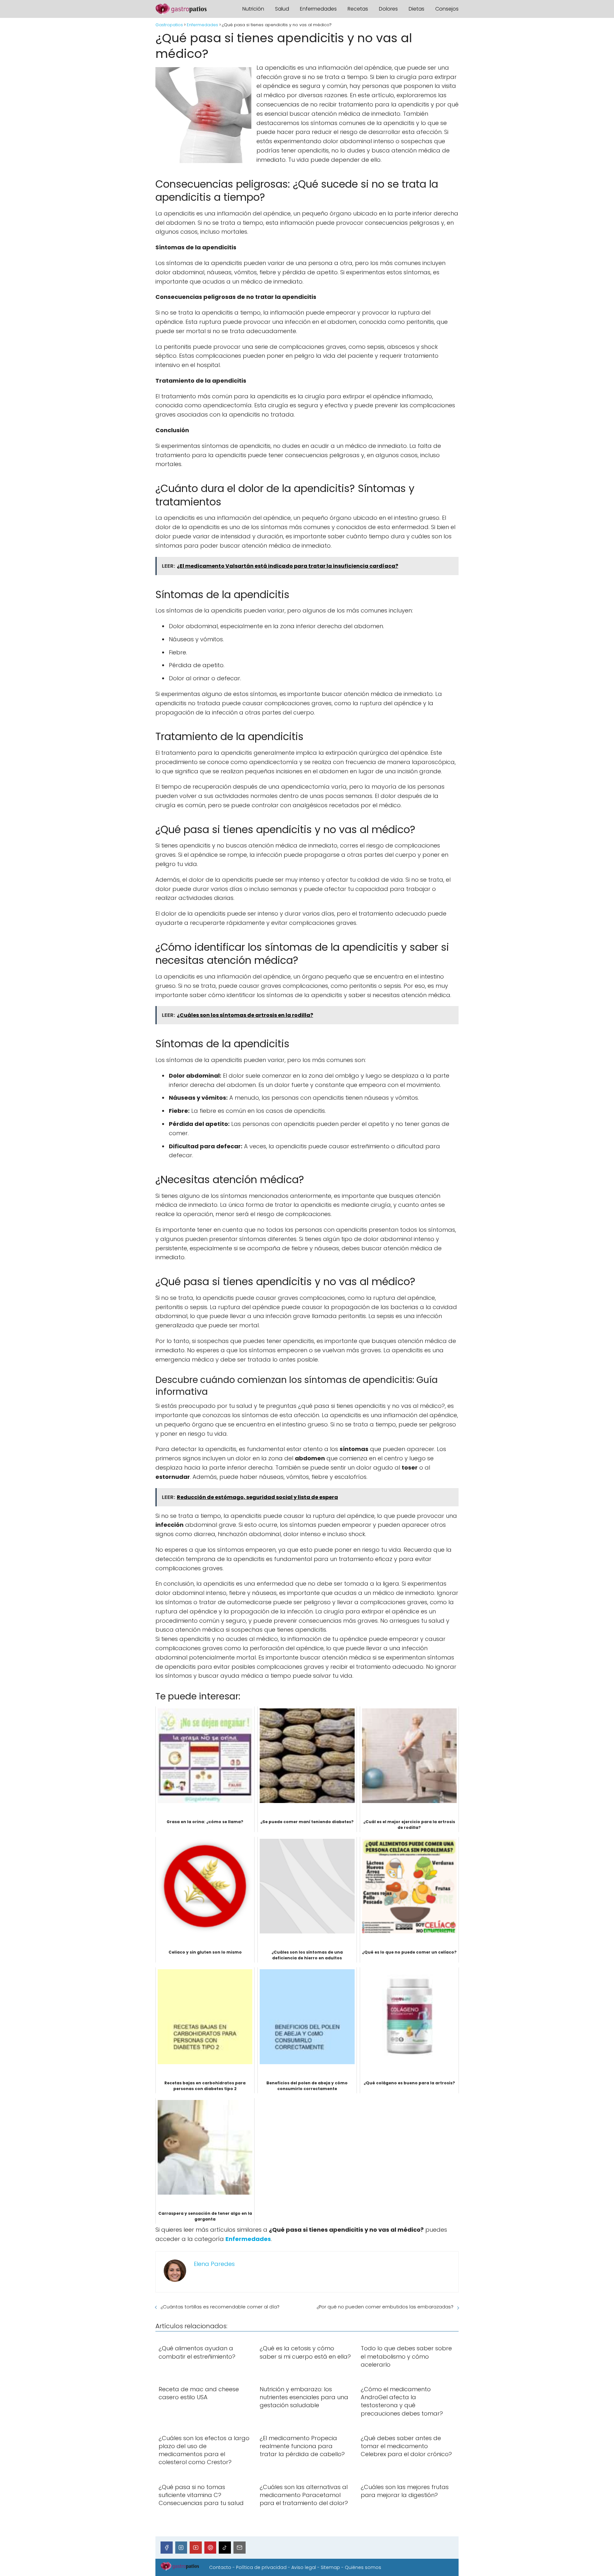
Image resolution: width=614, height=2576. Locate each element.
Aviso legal (304, 2567)
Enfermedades (318, 9)
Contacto (220, 2567)
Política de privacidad (261, 2567)
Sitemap (330, 2567)
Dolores (388, 9)
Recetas (358, 9)
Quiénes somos (363, 2567)
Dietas (417, 9)
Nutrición (253, 9)
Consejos (447, 9)
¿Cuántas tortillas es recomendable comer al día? (220, 2307)
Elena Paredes (214, 2264)
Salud (282, 9)
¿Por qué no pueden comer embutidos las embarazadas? (385, 2307)
